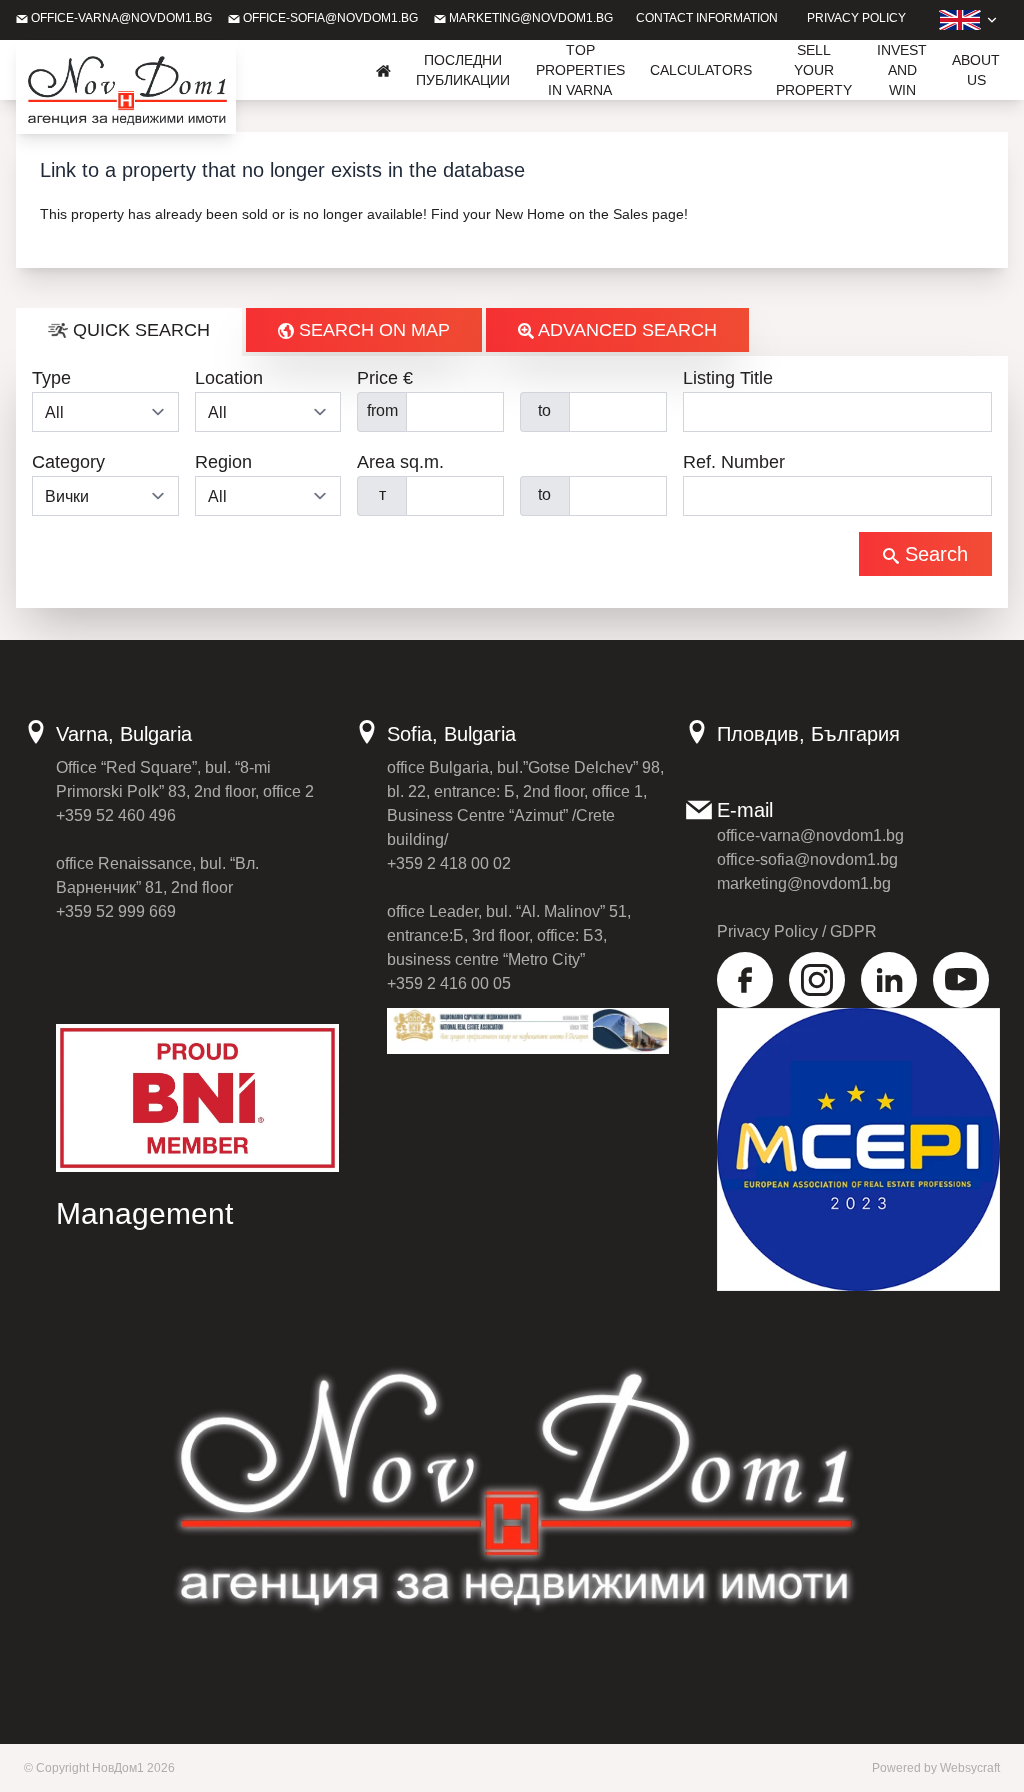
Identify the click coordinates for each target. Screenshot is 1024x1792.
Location (229, 378)
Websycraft (970, 1768)
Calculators (701, 70)
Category (68, 462)
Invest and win (902, 70)
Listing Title (728, 378)
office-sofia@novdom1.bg (329, 18)
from (382, 410)
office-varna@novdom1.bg (120, 18)
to (544, 410)
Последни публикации (463, 70)
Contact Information (707, 18)
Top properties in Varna (580, 70)
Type (51, 378)
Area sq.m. (400, 462)
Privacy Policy (856, 18)
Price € (385, 378)
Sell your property (814, 70)
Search (933, 554)
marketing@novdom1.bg (529, 18)
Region (223, 462)
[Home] (384, 70)
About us (976, 70)
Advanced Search (625, 330)
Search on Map (372, 330)
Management (144, 1213)
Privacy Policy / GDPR (797, 931)
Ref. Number (734, 462)
